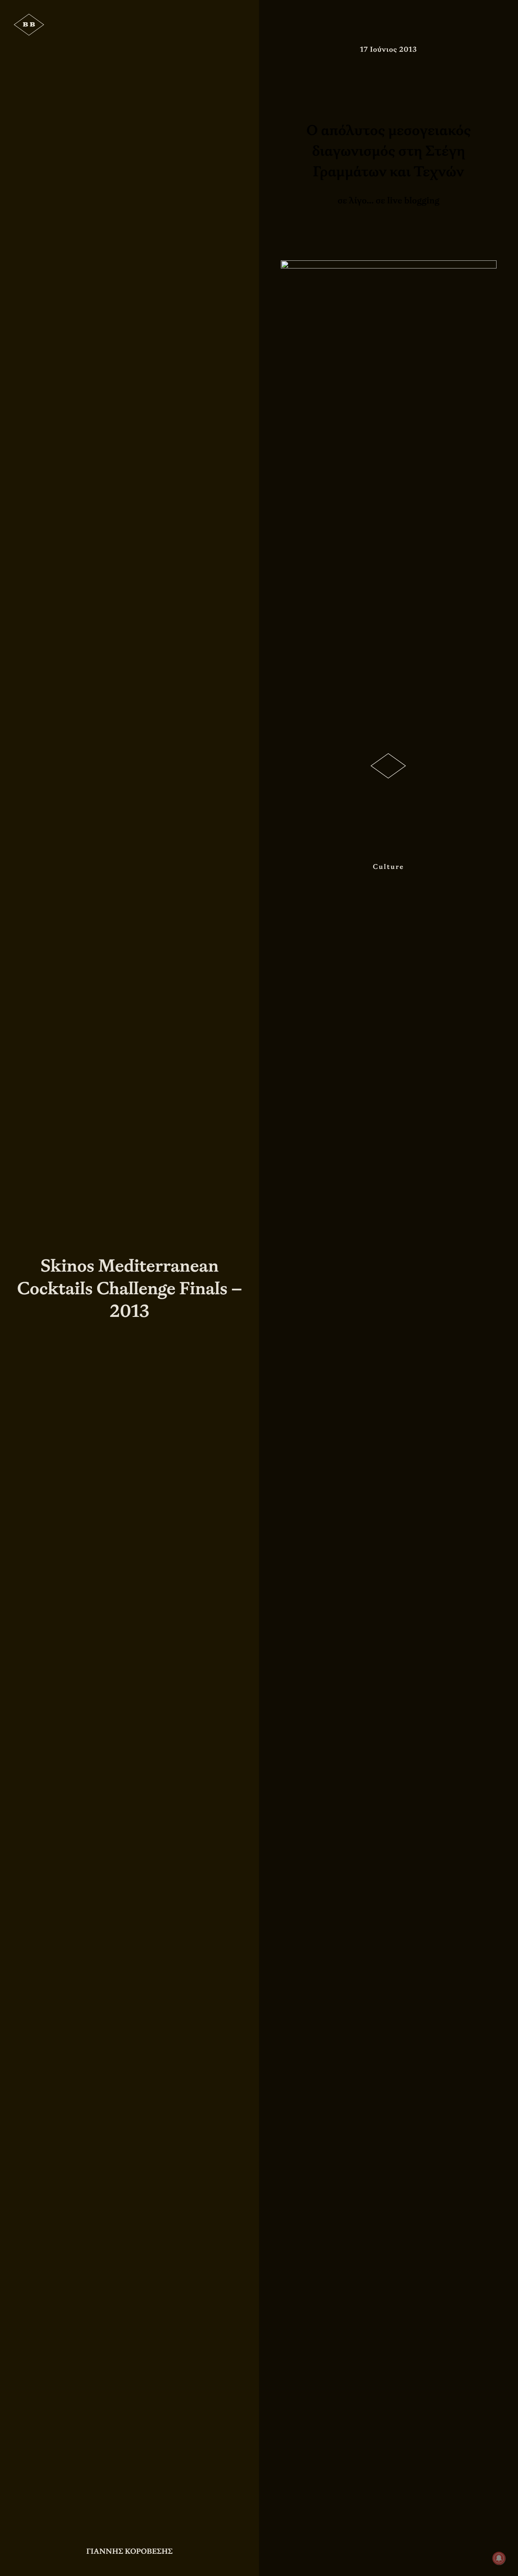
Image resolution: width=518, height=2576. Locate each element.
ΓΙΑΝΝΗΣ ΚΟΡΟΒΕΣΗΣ (129, 2551)
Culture (388, 867)
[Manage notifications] (499, 2558)
